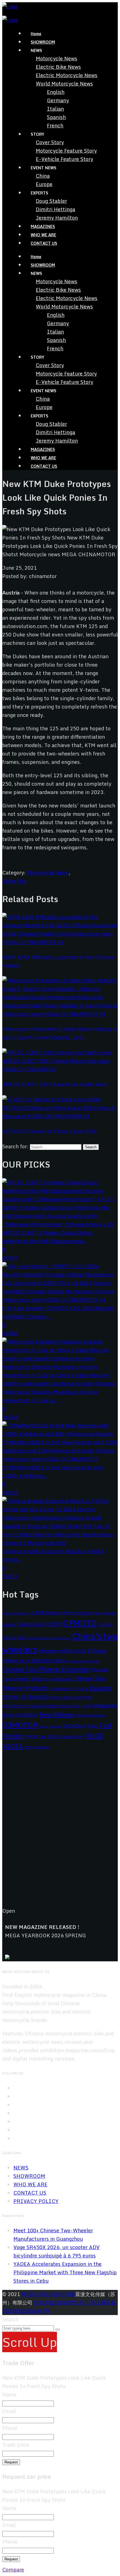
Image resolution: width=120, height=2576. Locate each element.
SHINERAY (74, 1726)
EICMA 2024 (61, 1697)
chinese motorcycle (62, 1651)
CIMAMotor (60, 1689)
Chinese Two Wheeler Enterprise (46, 1669)
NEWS (21, 2168)
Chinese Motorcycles (83, 1661)
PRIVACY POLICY (36, 2201)
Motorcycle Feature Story (66, 151)
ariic (98, 1613)
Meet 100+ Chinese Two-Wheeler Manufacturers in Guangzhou (53, 2235)
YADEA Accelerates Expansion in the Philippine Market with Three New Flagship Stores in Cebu (65, 2272)
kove (51, 1706)
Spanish (56, 117)
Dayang (100, 1688)
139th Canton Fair (52, 1613)
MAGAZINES (43, 226)
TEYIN (31, 1737)
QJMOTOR (20, 1725)
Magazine (106, 1705)
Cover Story (50, 142)
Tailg (92, 1726)
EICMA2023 (34, 1697)
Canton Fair (31, 1624)
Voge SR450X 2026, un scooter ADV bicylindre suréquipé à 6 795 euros (57, 2251)
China (43, 176)
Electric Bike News (58, 67)
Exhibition (37, 1706)
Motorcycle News (57, 58)
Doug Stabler (51, 201)
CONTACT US (44, 243)
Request (11, 2462)
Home (36, 34)
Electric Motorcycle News (67, 75)
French (55, 125)
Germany (58, 100)
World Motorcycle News (64, 84)
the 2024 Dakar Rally (62, 1736)
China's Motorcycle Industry (49, 1638)
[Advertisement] (60, 1833)
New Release (56, 1714)
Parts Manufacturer (90, 1715)
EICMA (11, 1697)
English (56, 92)
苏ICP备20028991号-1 (61, 2302)
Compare (13, 2570)
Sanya (44, 1726)
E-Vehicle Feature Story (64, 159)
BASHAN (109, 1613)
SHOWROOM (43, 42)
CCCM (54, 1624)
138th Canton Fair (16, 1613)
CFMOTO (80, 1623)
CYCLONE (80, 1689)
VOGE (94, 1736)
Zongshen (42, 1747)
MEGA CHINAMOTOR (48, 2294)
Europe (44, 184)
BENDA (9, 1625)
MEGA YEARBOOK (20, 1715)
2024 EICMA (83, 1613)
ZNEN (28, 1747)
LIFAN (87, 1706)
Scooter (55, 1726)
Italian (55, 109)
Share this (14, 881)
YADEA (13, 1746)
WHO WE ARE (43, 235)
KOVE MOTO (69, 1706)
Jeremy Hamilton (57, 218)
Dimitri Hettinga (55, 209)
